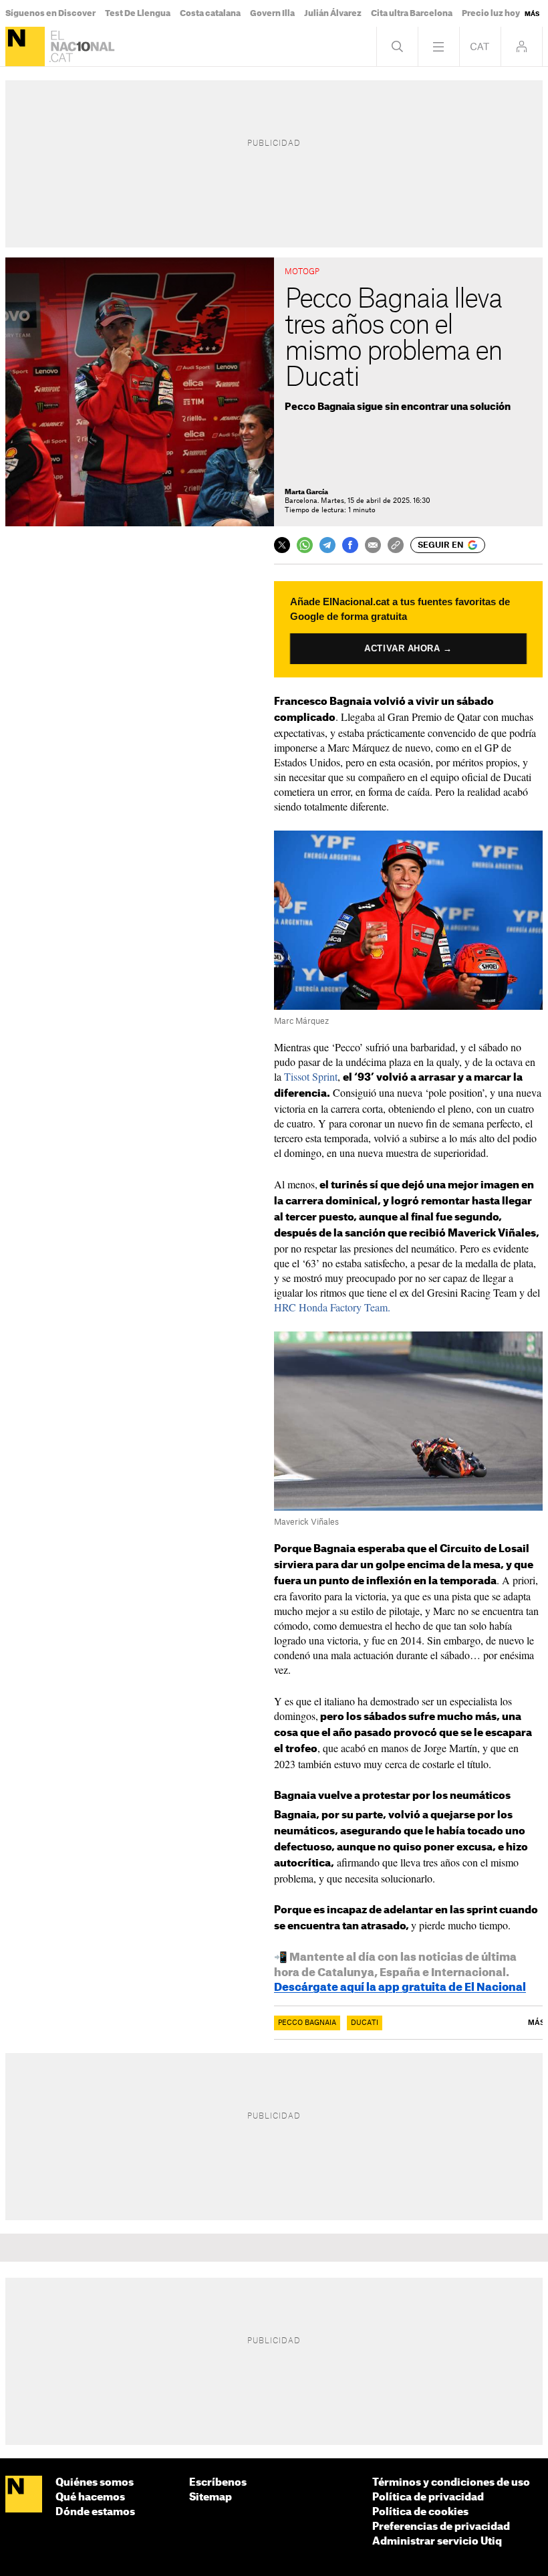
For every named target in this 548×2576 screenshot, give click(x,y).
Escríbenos (218, 2483)
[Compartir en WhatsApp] (305, 545)
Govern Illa (272, 13)
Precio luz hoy (491, 13)
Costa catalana (210, 13)
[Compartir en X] (282, 545)
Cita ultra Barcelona (412, 13)
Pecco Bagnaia (307, 2023)
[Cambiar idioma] (480, 46)
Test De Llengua (138, 13)
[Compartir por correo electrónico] (373, 545)
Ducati (365, 2023)
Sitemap (211, 2497)
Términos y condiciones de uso (451, 2483)
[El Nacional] (25, 46)
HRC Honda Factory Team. (332, 1307)
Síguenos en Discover (50, 13)
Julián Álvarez (333, 13)
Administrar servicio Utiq (437, 2542)
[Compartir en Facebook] (350, 545)
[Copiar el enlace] (396, 545)
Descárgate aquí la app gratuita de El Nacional (400, 1988)
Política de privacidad (428, 2497)
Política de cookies (420, 2512)
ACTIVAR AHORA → (409, 648)
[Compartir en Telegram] (327, 545)
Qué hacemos (90, 2497)
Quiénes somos (95, 2483)
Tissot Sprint (311, 1076)
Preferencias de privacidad (441, 2527)
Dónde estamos (95, 2512)
